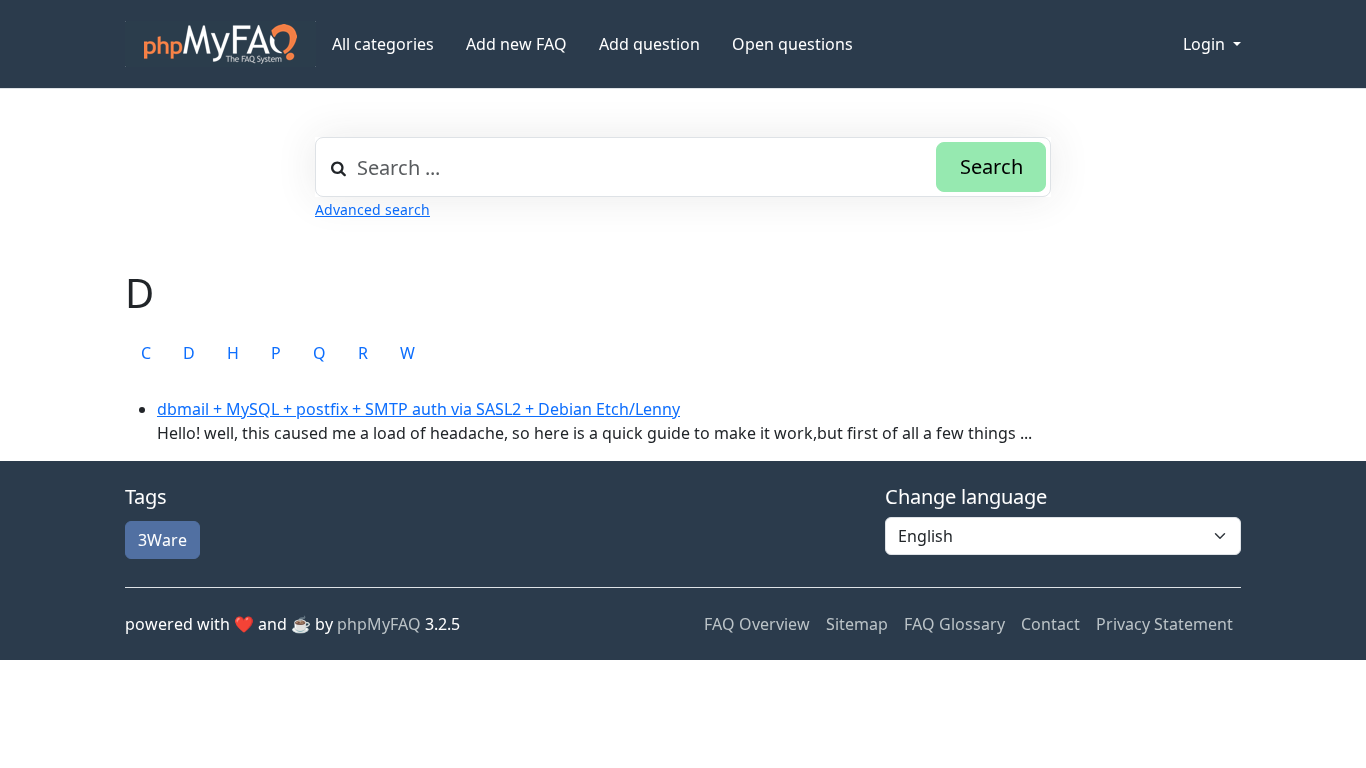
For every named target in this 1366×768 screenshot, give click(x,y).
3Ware (162, 540)
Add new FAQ (516, 44)
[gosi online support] (220, 44)
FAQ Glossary (954, 624)
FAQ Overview (757, 624)
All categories (383, 44)
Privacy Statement (1164, 624)
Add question (649, 44)
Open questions (792, 44)
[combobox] (683, 167)
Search (991, 166)
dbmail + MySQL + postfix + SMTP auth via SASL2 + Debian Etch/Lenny (418, 409)
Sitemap (857, 624)
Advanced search (372, 209)
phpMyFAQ (379, 624)
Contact (1050, 624)
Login (1206, 44)
